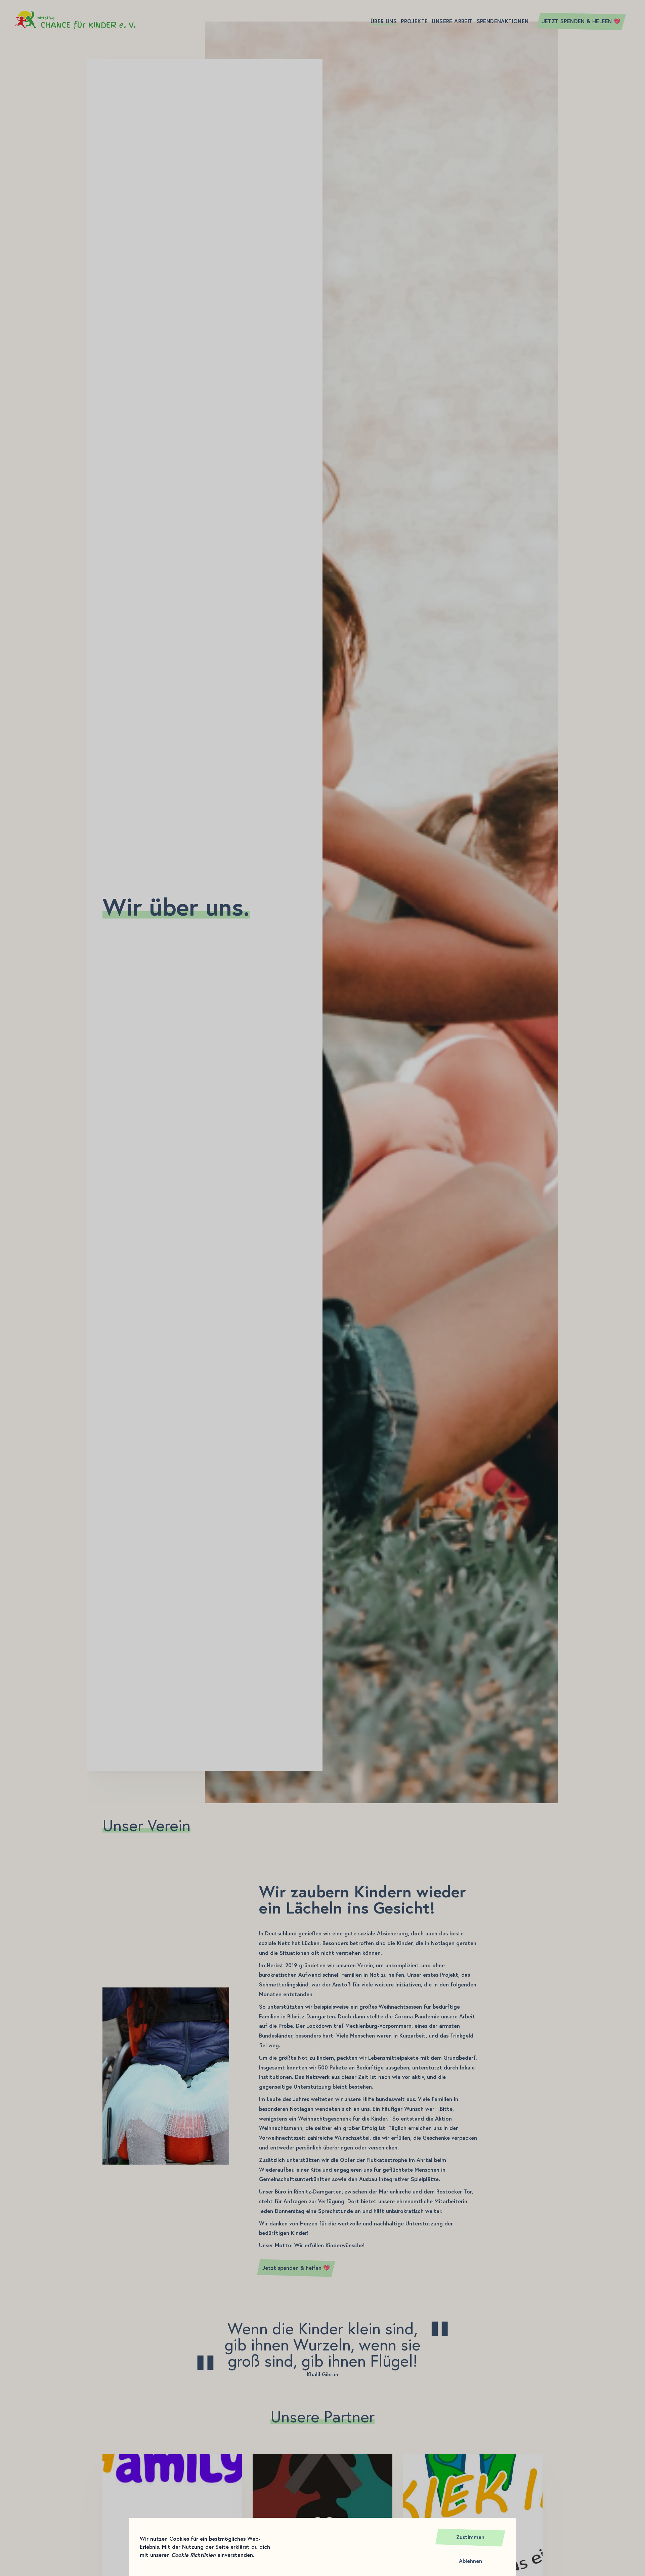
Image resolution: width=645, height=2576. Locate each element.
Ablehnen (470, 2561)
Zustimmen (470, 2537)
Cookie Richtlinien (193, 2555)
